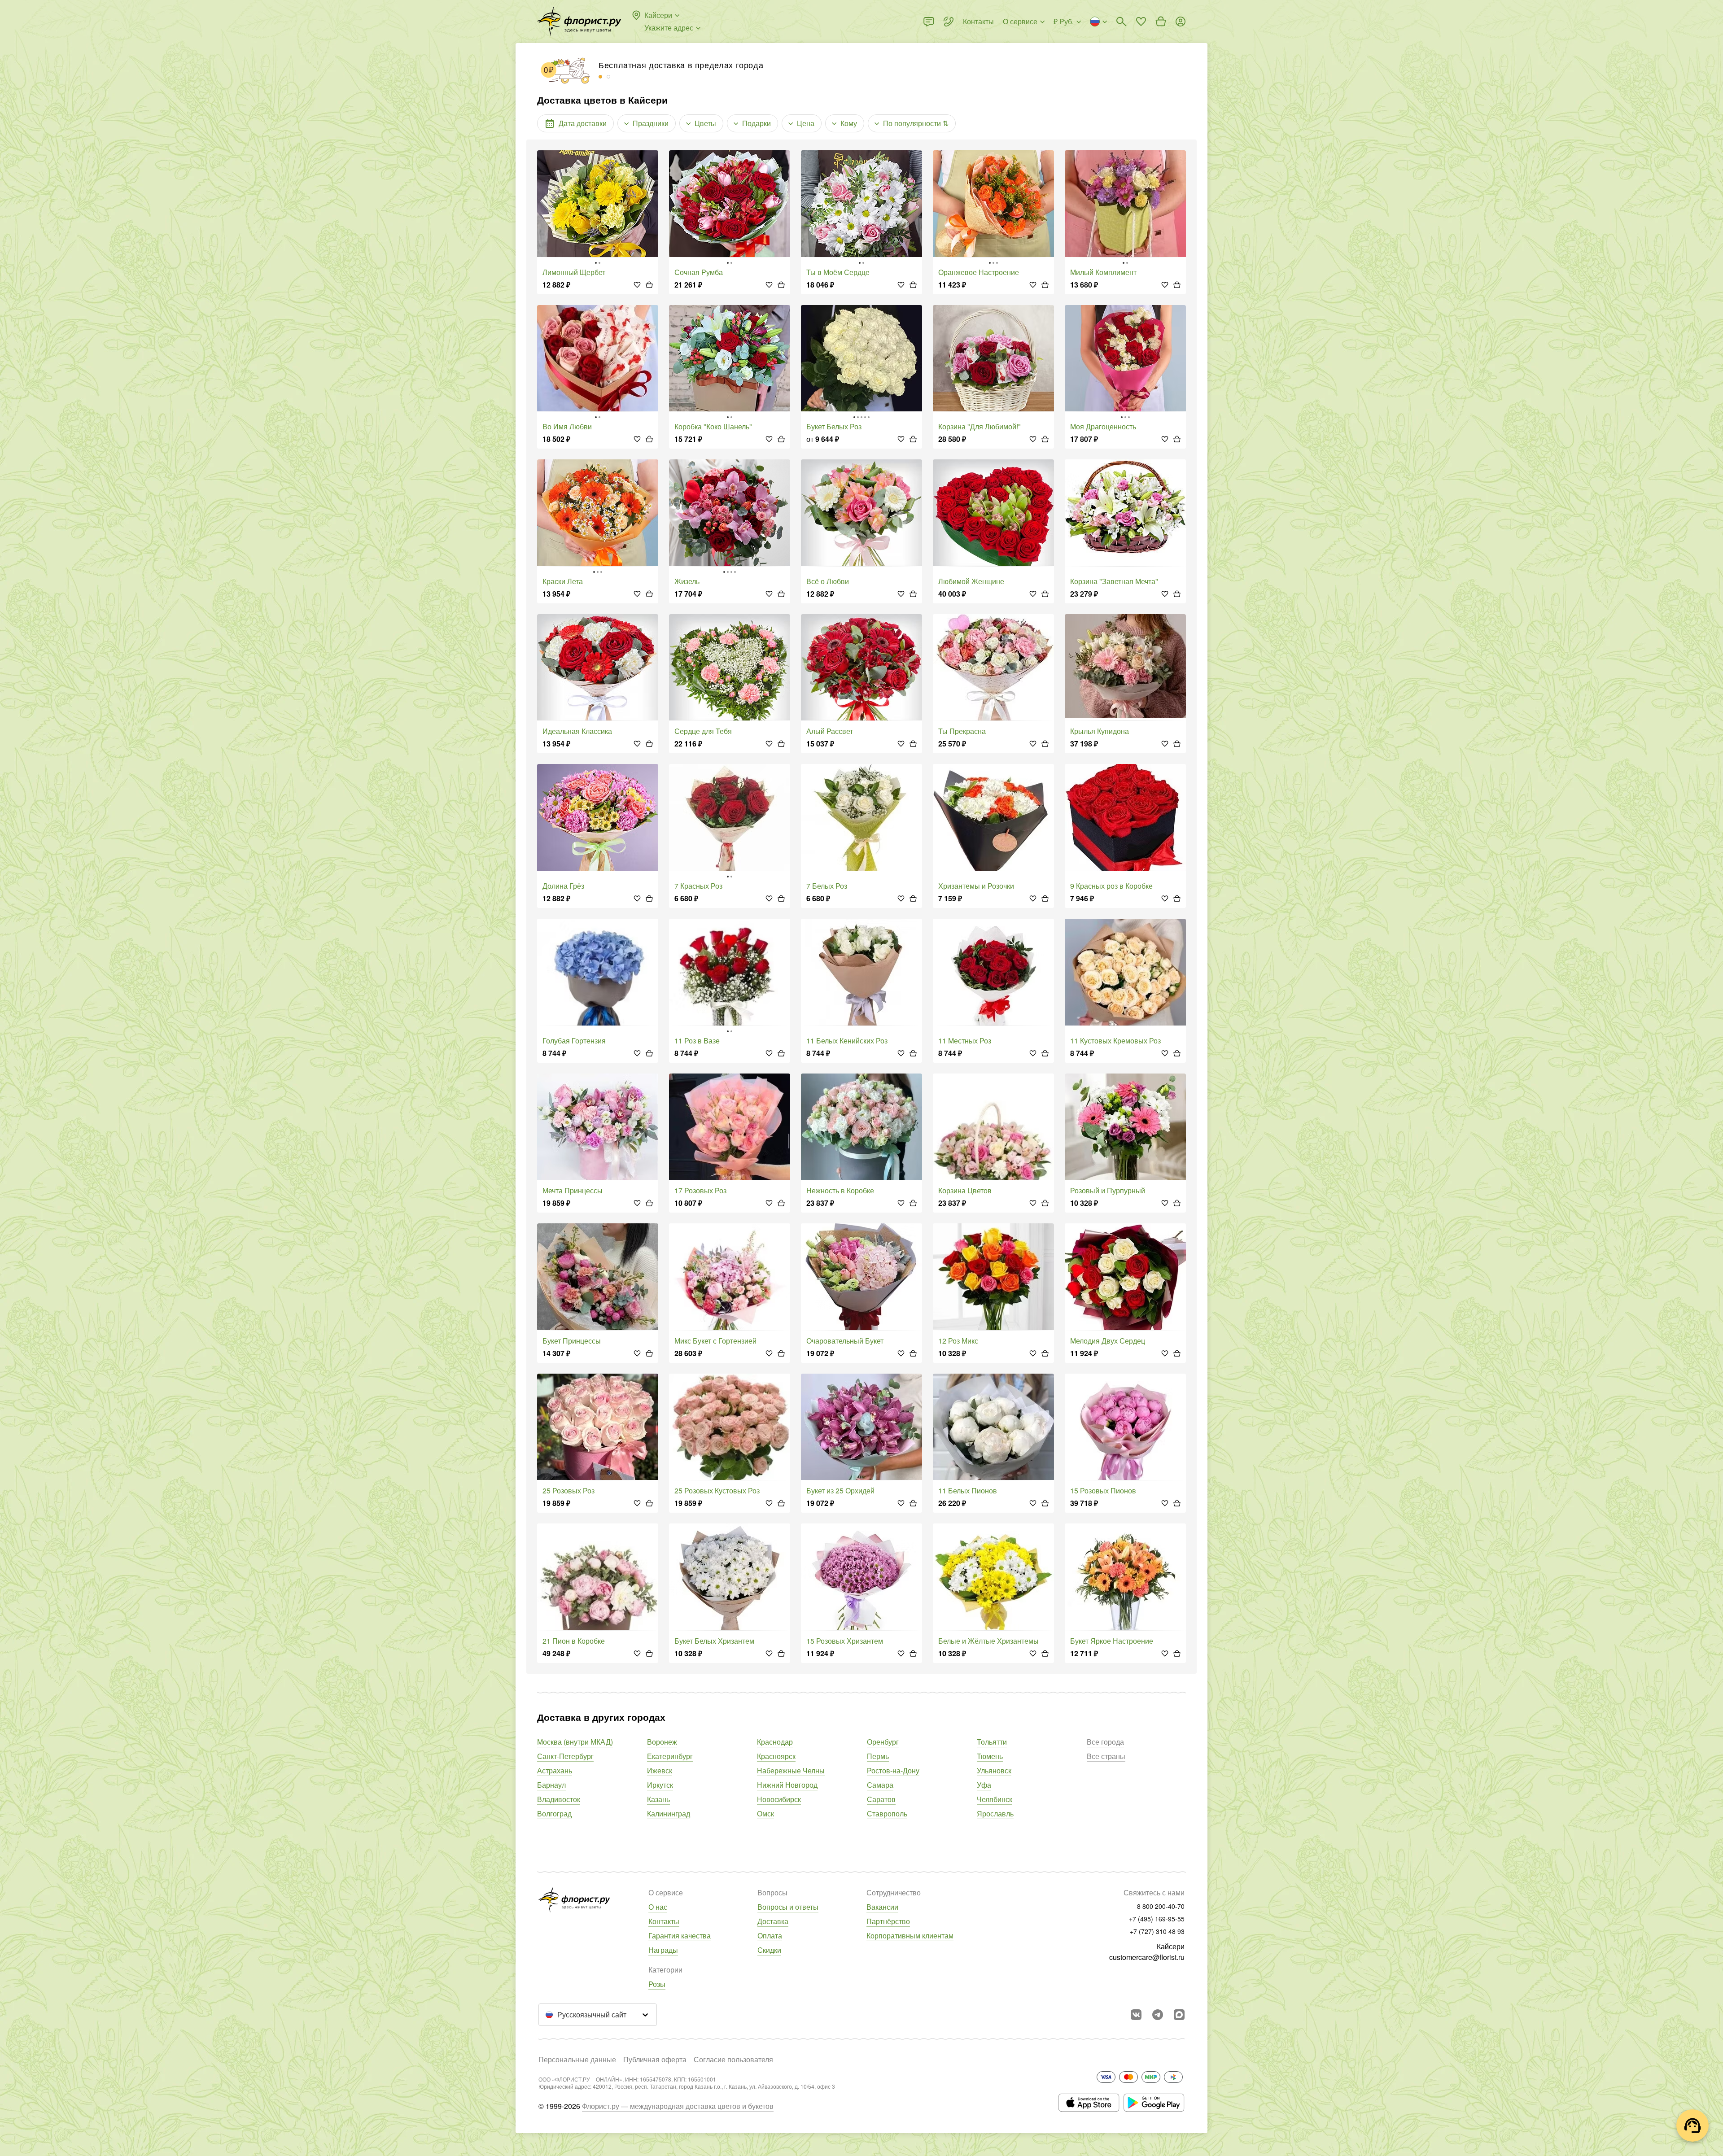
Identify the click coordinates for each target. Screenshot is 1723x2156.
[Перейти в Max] (1179, 2015)
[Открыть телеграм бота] (1158, 2015)
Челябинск (995, 1799)
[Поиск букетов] (1121, 22)
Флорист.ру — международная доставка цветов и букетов (678, 2106)
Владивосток (559, 1799)
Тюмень (990, 1756)
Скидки (769, 1950)
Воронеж (662, 1742)
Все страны (1106, 1756)
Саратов (881, 1799)
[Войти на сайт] (1181, 22)
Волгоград (554, 1813)
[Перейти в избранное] (1141, 22)
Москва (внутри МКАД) (575, 1742)
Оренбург (883, 1742)
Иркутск (660, 1785)
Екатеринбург (670, 1756)
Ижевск (660, 1770)
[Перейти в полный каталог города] (579, 22)
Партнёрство (888, 1921)
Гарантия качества (680, 1936)
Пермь (878, 1756)
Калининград (669, 1813)
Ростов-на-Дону (893, 1770)
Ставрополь (887, 1813)
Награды (663, 1950)
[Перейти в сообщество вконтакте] (1136, 2015)
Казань (658, 1799)
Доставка (773, 1921)
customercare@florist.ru (1147, 1957)
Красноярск (776, 1756)
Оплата (770, 1936)
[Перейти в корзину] (1161, 22)
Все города (1105, 1742)
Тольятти (992, 1742)
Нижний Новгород (787, 1785)
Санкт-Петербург (565, 1756)
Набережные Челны (791, 1770)
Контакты (664, 1921)
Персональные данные (577, 2059)
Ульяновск (994, 1770)
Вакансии (882, 1907)
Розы (657, 1984)
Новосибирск (779, 1799)
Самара (880, 1785)
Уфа (984, 1785)
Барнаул (551, 1785)
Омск (765, 1813)
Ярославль (995, 1813)
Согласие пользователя (733, 2059)
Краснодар (775, 1742)
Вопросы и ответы (788, 1907)
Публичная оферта (655, 2059)
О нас (658, 1907)
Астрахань (555, 1770)
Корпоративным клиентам (910, 1936)
